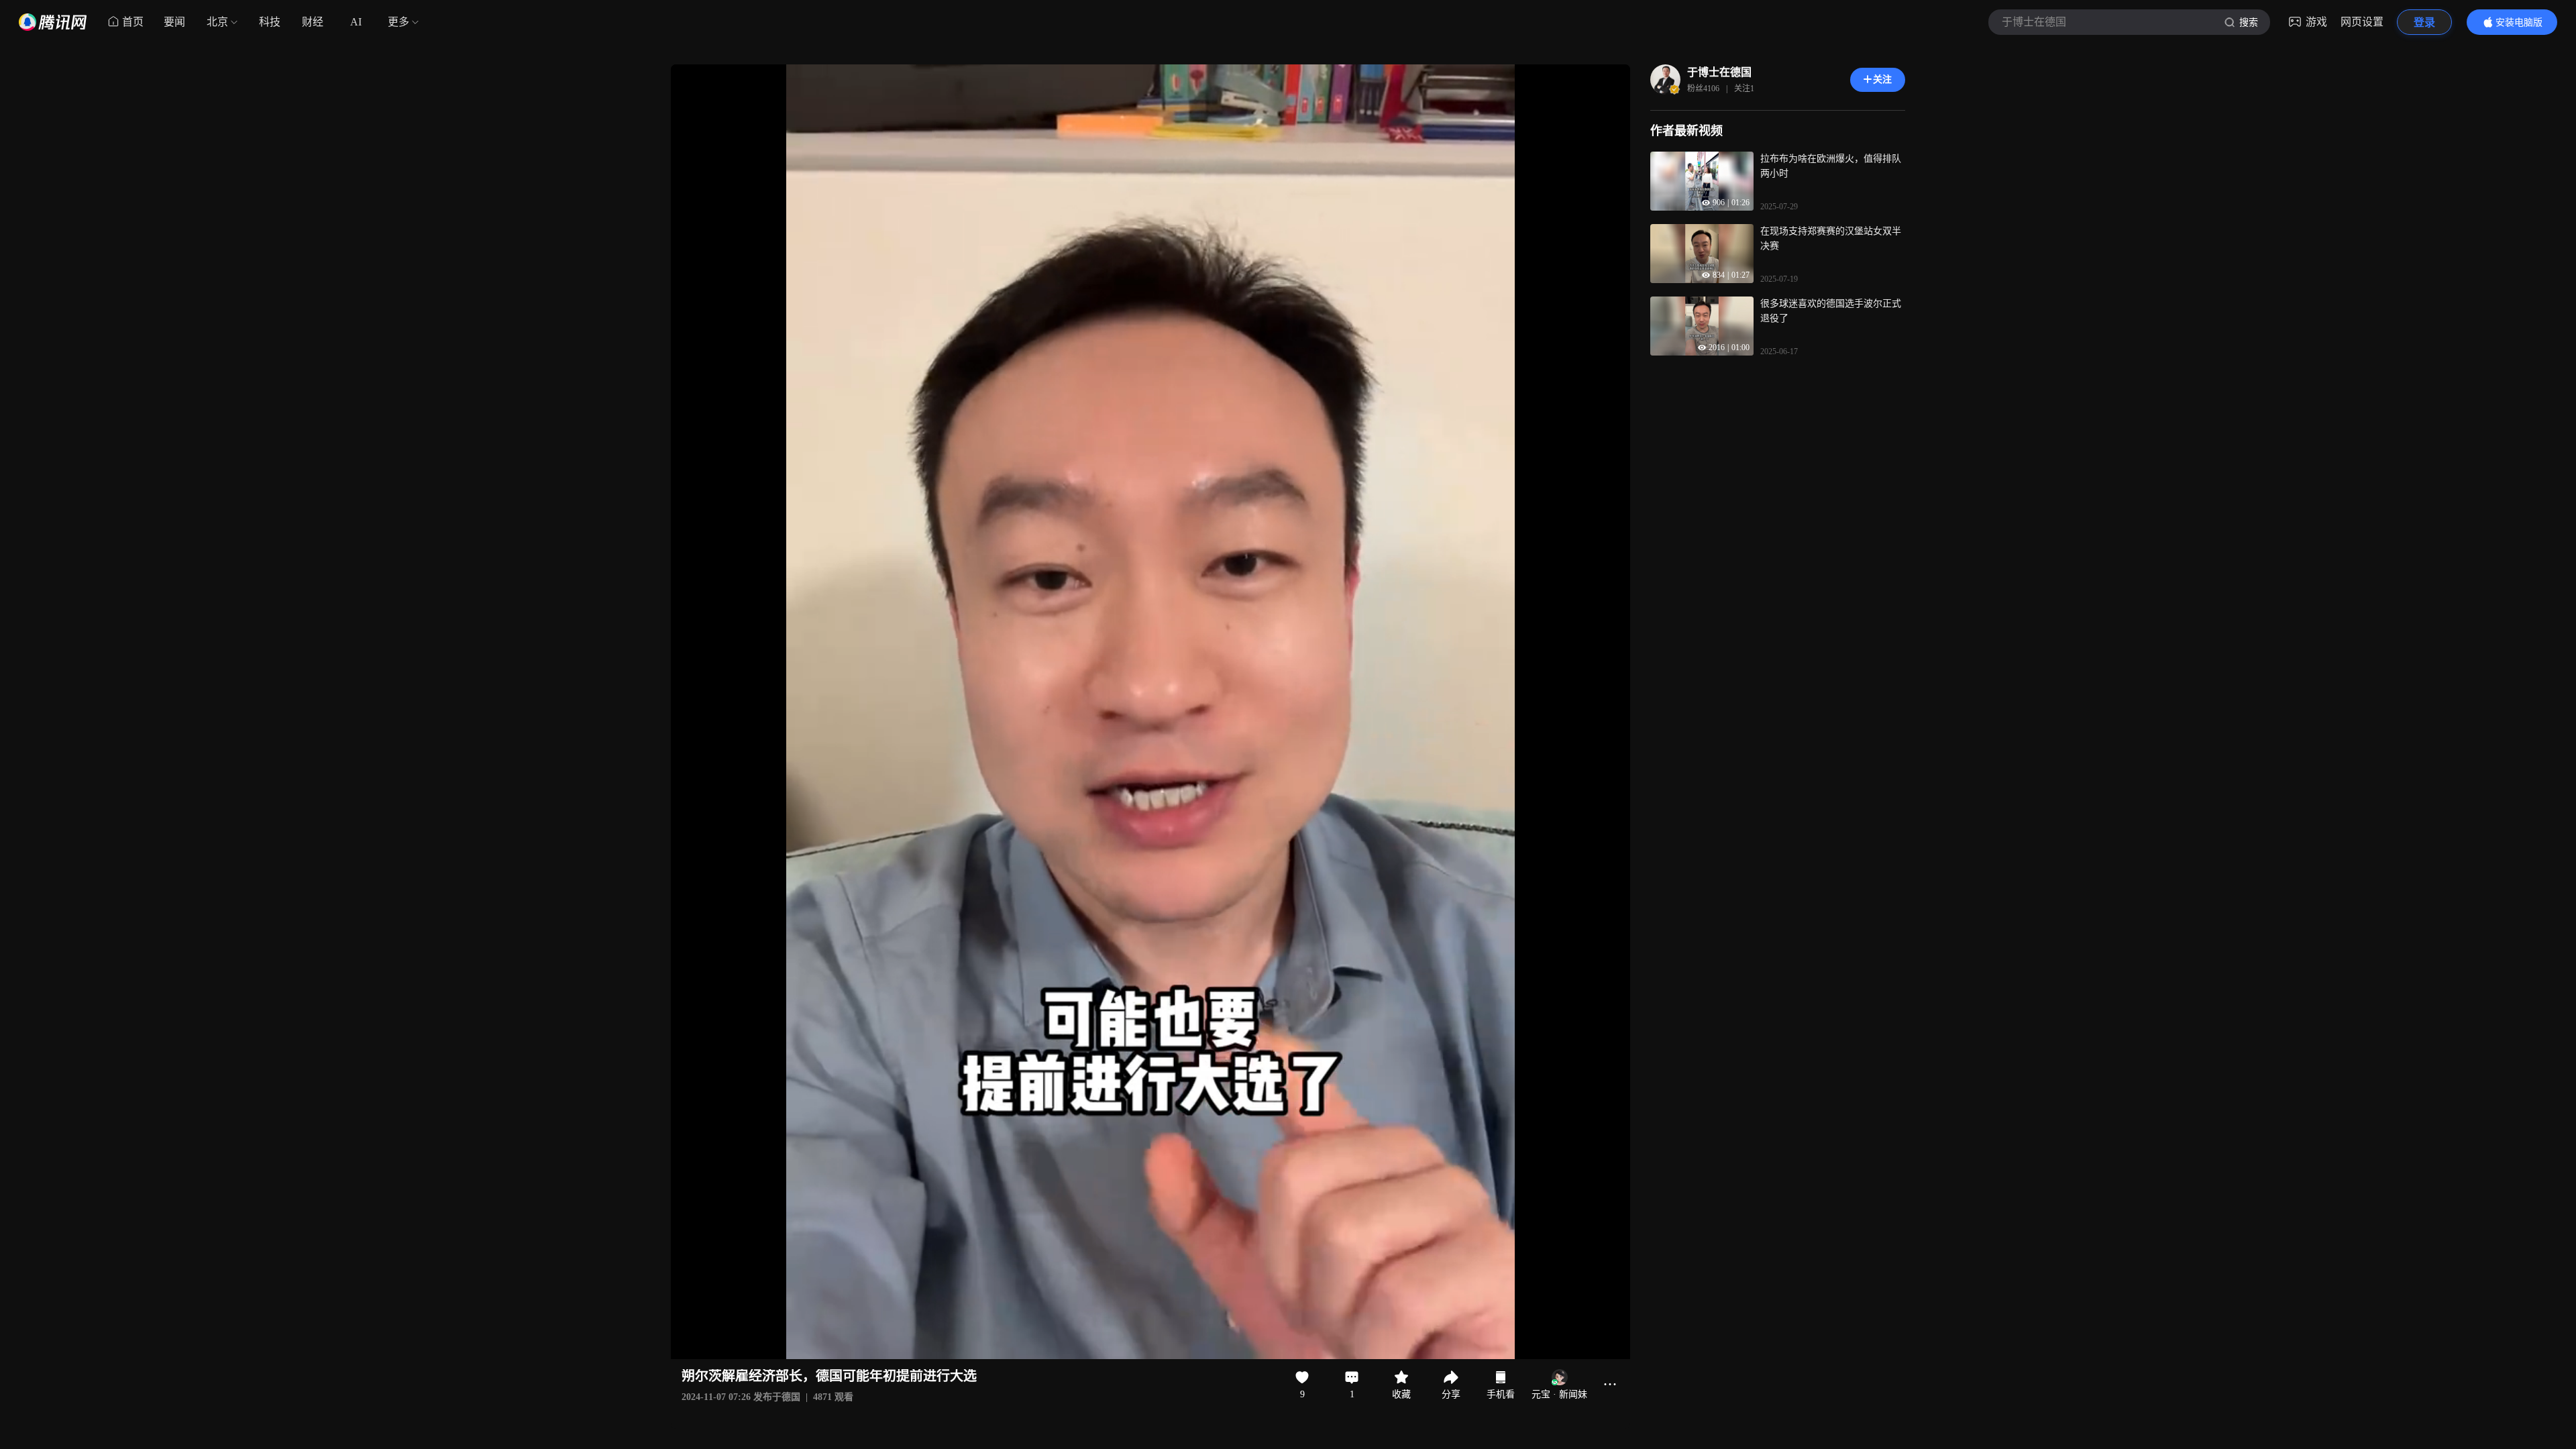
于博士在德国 (1719, 72)
